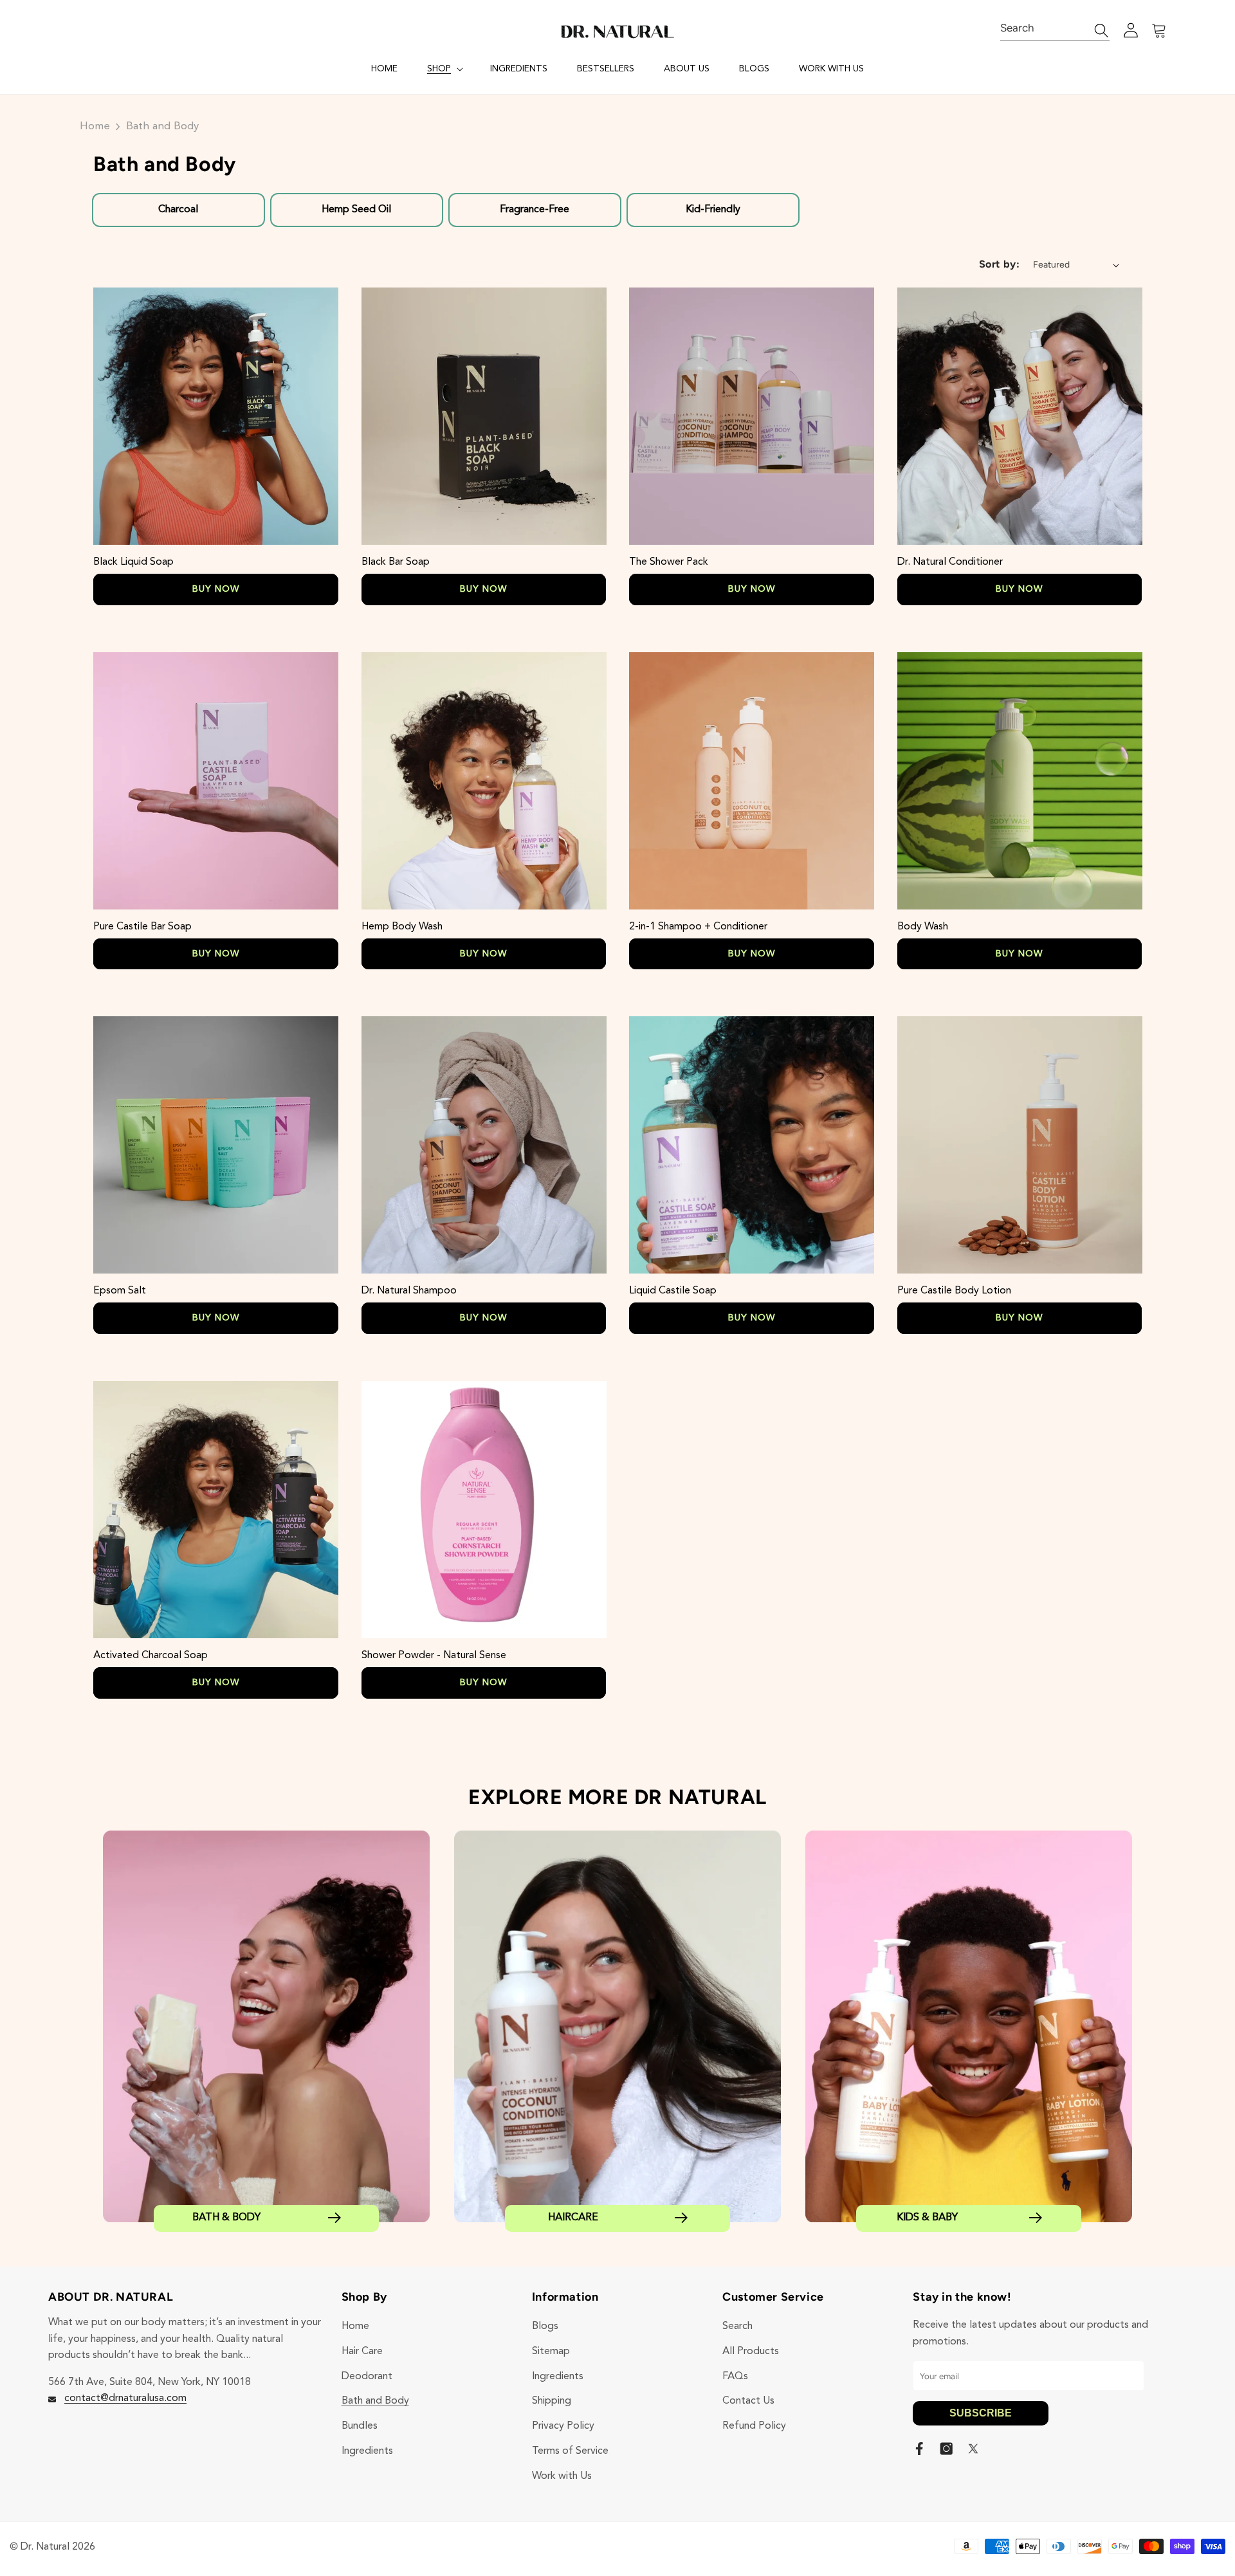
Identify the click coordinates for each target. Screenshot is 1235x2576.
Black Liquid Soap (133, 562)
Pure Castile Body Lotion (954, 1291)
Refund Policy (754, 2426)
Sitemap (551, 2352)
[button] (444, 69)
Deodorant (367, 2377)
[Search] (1095, 31)
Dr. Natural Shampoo (409, 1291)
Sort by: (1000, 264)
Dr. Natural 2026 (58, 2547)
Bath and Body (162, 126)
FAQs (735, 2377)
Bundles (360, 2426)
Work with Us (562, 2476)
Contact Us (748, 2401)
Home (95, 126)
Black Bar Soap (396, 562)
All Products (751, 2352)
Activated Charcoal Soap (151, 1656)
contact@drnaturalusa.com (125, 2398)
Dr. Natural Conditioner (950, 562)
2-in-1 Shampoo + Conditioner (698, 927)
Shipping (552, 2401)
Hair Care (362, 2352)
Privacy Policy (563, 2426)
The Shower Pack (669, 562)
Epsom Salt (120, 1291)
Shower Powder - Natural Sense (434, 1656)
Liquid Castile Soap (673, 1291)
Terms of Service (570, 2451)
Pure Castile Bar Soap (142, 927)
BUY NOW (216, 589)
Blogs (545, 2326)
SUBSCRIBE (981, 2413)
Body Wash (923, 927)
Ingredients (367, 2451)
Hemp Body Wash (402, 927)
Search (737, 2326)
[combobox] (1055, 29)
